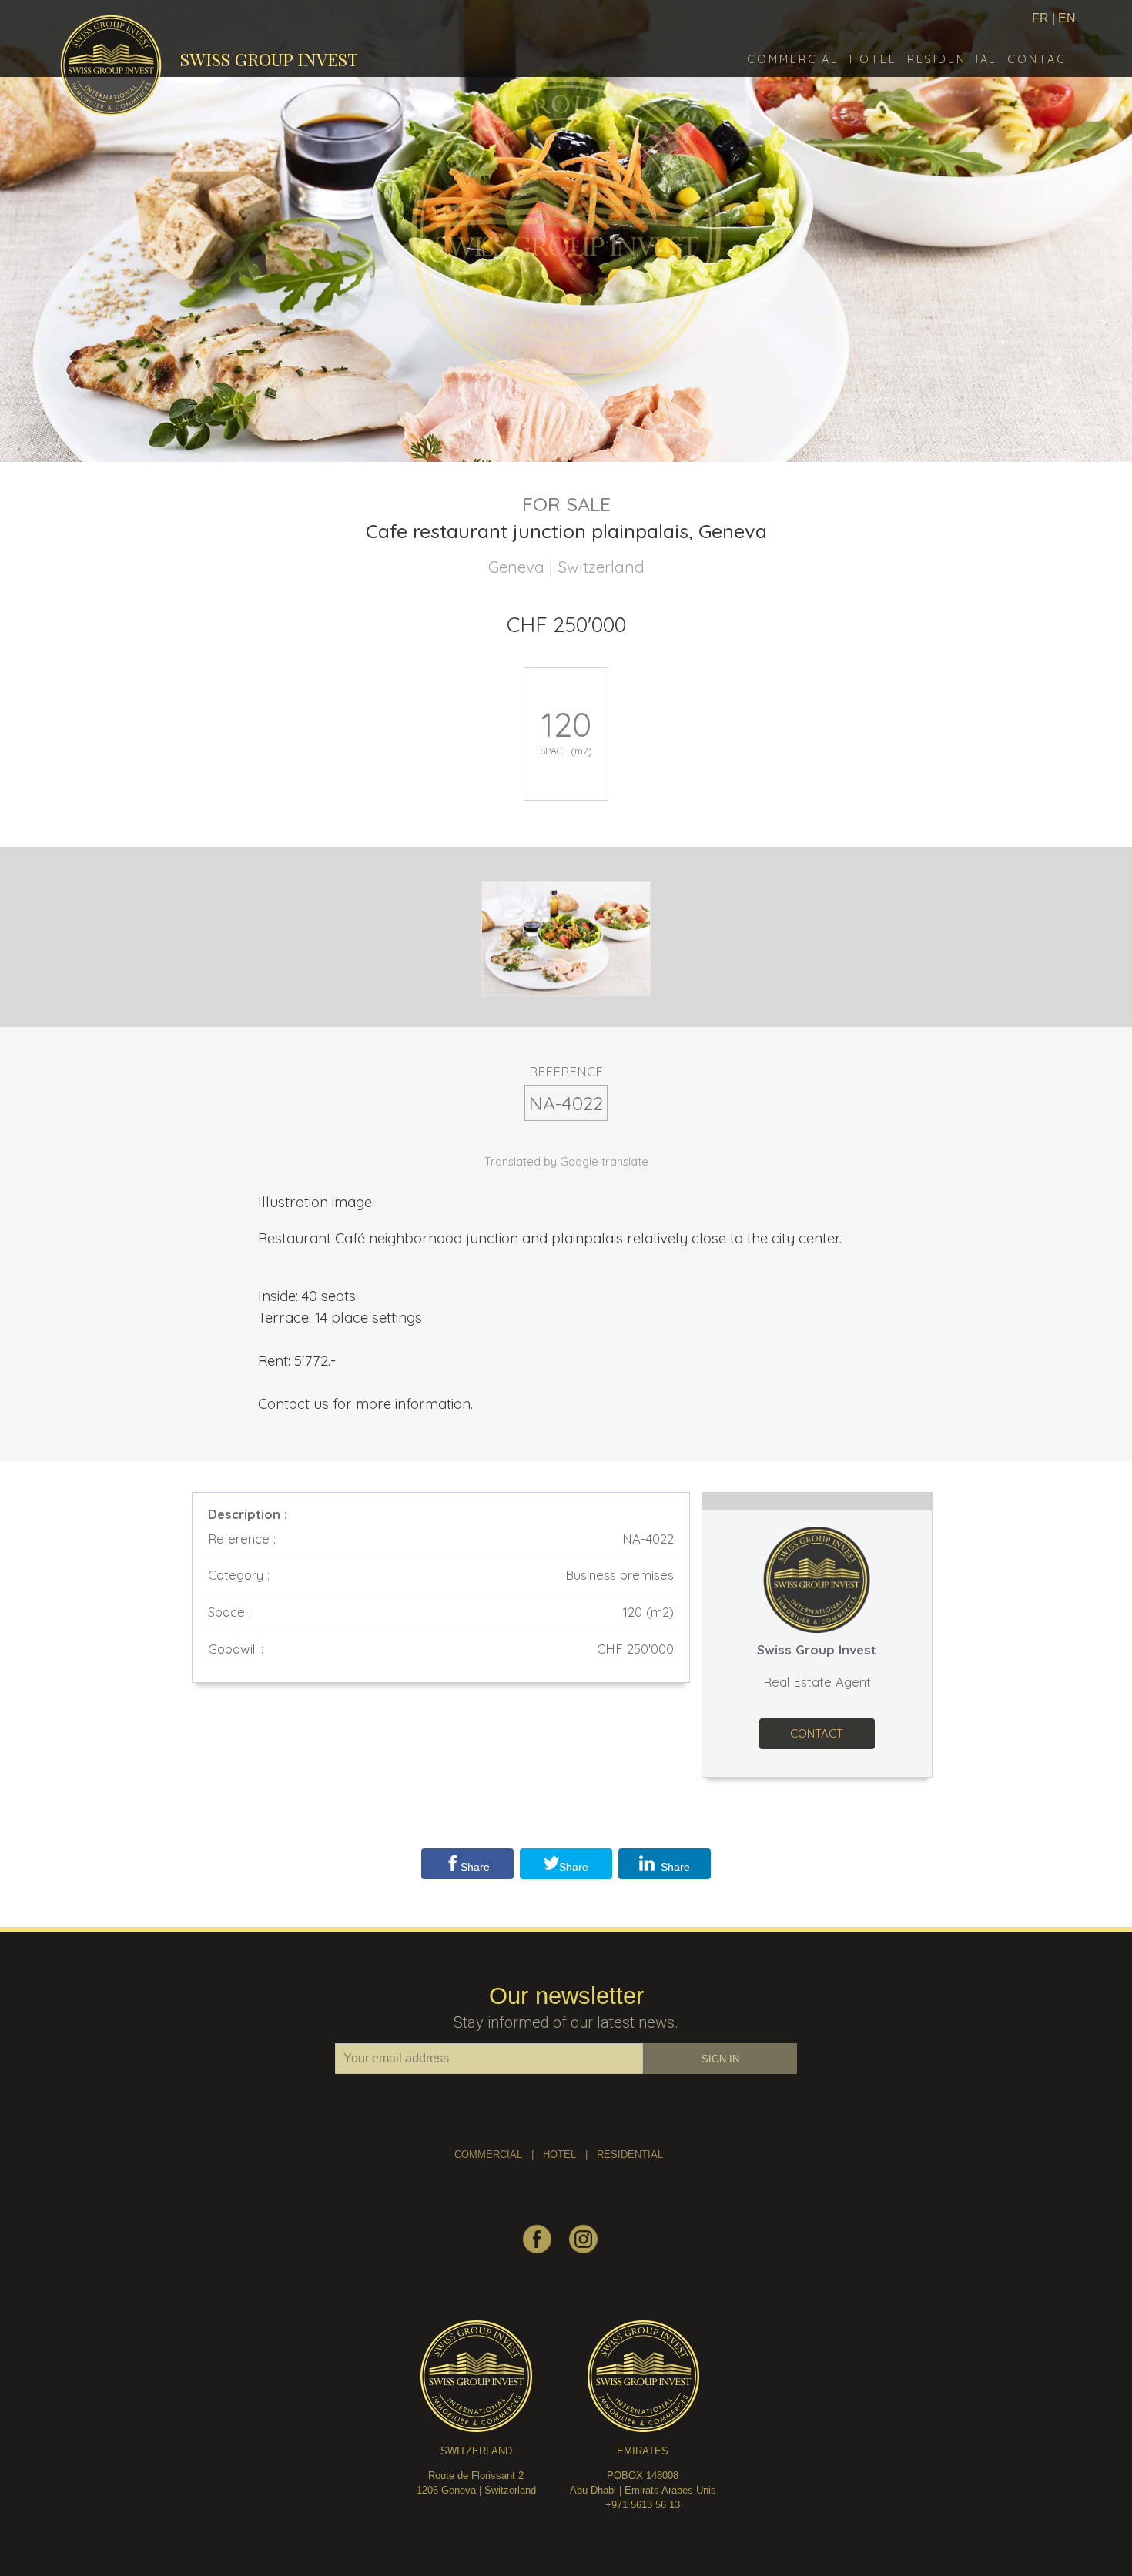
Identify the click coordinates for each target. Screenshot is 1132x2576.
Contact (817, 1733)
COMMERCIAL (488, 2154)
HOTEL (559, 2154)
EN (1067, 18)
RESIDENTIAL (630, 2154)
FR (1040, 18)
